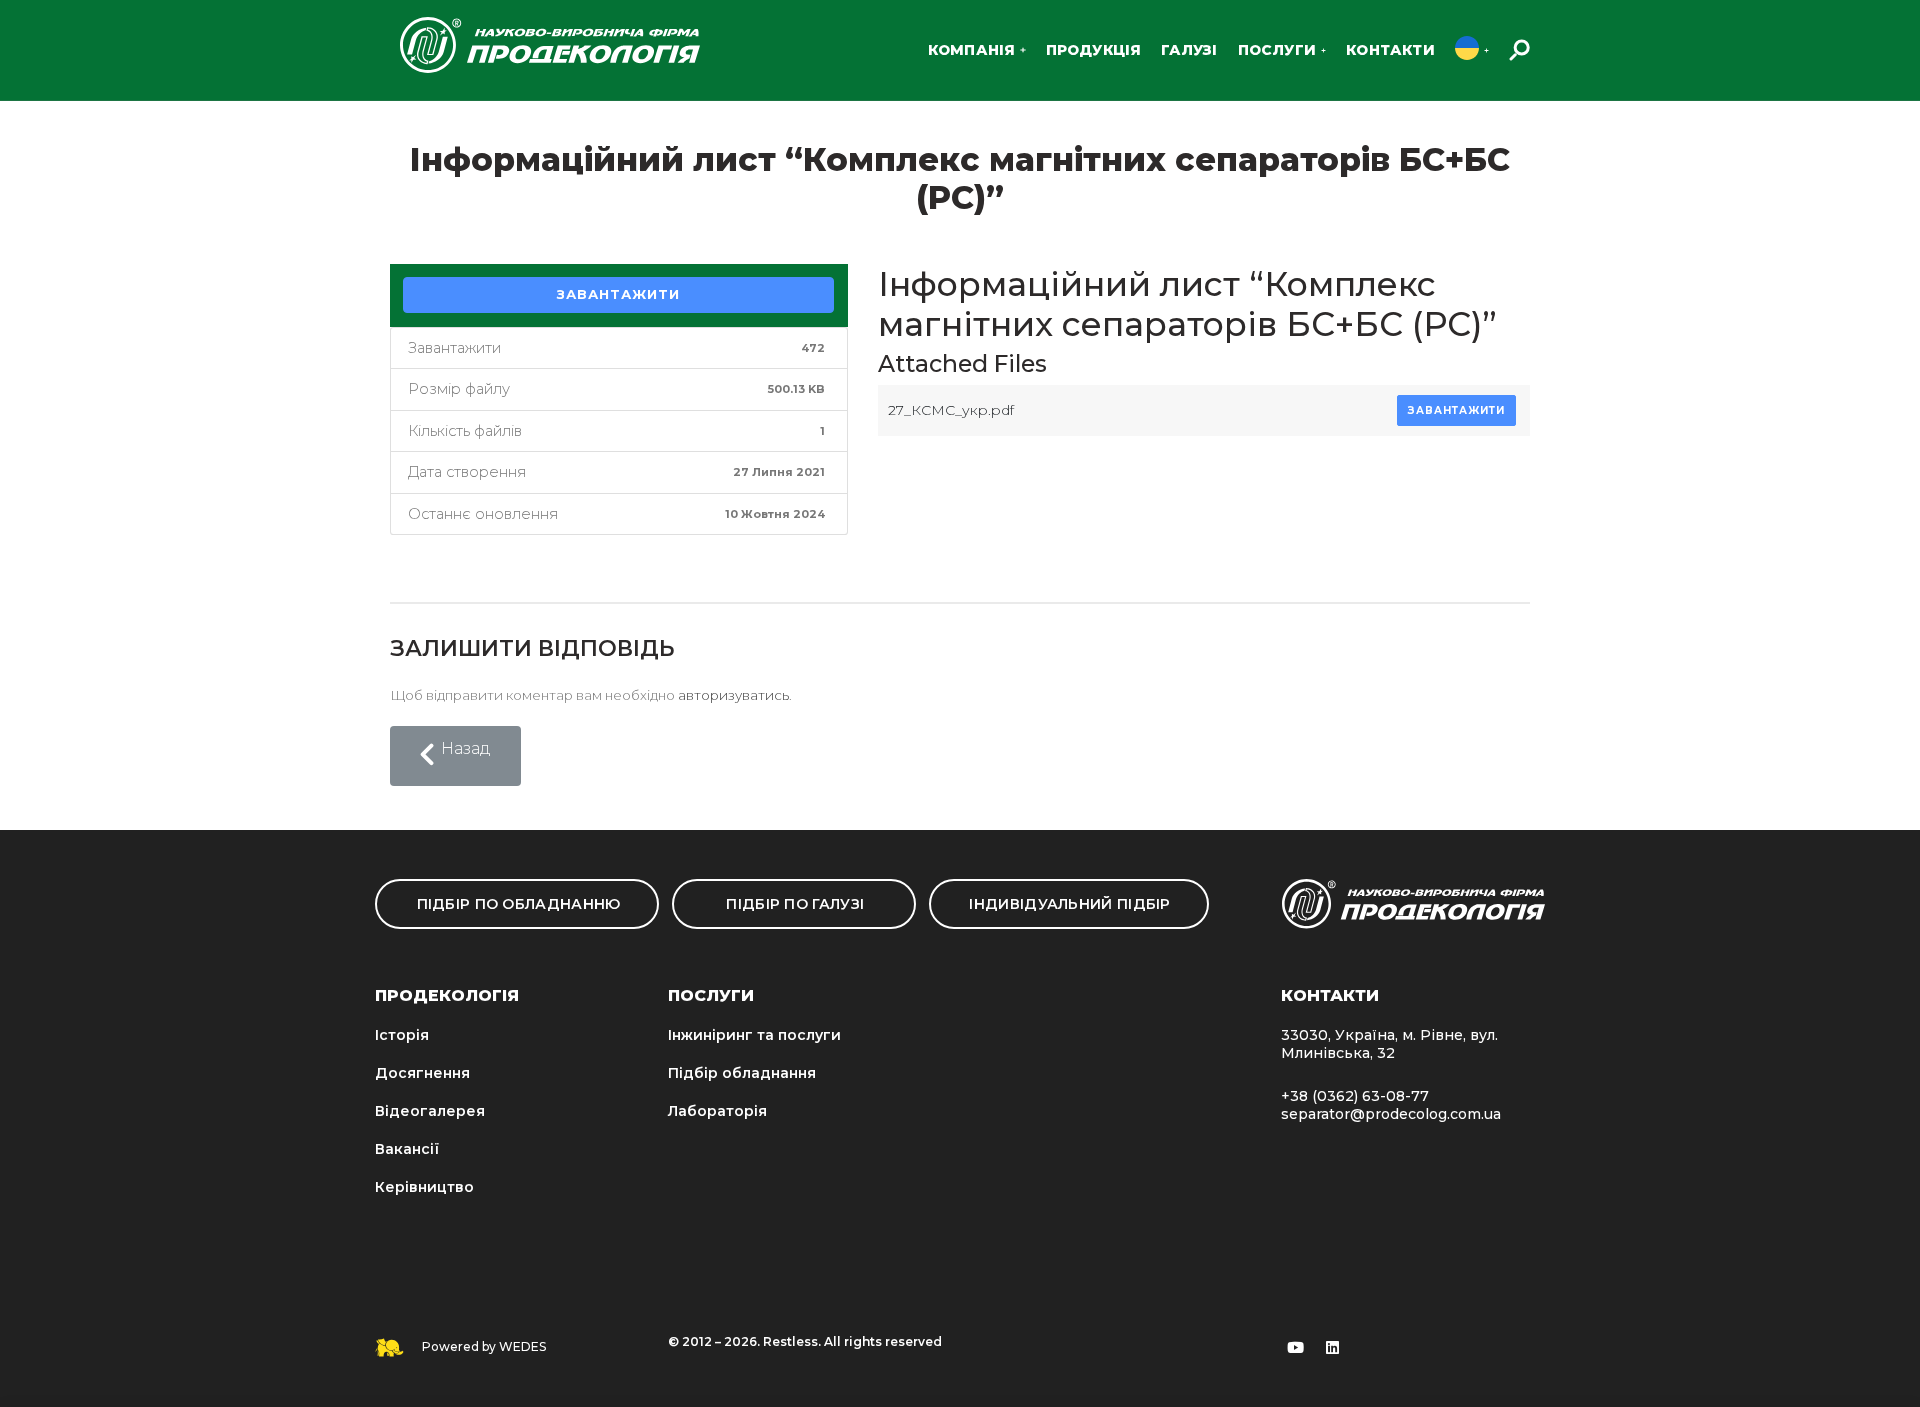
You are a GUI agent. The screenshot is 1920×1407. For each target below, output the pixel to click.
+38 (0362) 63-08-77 (1355, 1096)
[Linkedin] (1333, 1348)
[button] (455, 756)
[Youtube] (1296, 1348)
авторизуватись (733, 695)
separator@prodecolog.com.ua (1391, 1114)
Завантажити (618, 294)
